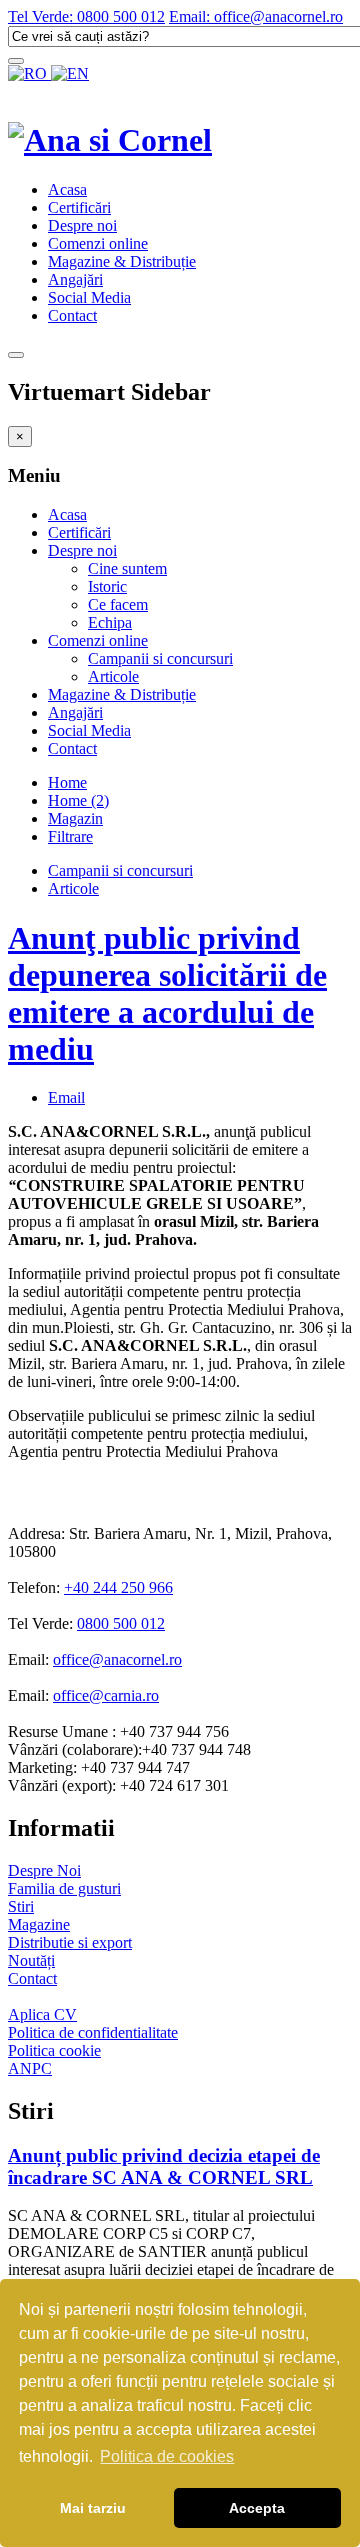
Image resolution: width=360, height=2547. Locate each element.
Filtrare (70, 836)
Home (67, 782)
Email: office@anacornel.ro (256, 16)
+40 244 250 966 (118, 1587)
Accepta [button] (257, 2508)
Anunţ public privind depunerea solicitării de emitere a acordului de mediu (167, 993)
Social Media (89, 297)
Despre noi (82, 225)
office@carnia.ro (106, 1695)
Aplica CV (42, 2014)
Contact (72, 315)
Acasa (67, 189)
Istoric (107, 586)
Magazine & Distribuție (122, 261)
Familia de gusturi (64, 1888)
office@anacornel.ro (117, 1659)
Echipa (110, 622)
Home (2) (78, 800)
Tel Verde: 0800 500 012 (86, 16)
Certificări (79, 207)
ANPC (30, 2068)
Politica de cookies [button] (167, 2456)
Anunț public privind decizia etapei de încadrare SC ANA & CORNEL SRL (164, 2166)
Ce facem (118, 604)
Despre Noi (44, 1870)
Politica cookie (54, 2050)
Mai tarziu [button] (93, 2508)
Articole (113, 676)
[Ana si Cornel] (110, 140)
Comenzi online (98, 243)
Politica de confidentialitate (93, 2032)
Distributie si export (70, 1942)
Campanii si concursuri (160, 658)
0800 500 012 (121, 1623)
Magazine (39, 1924)
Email (66, 1097)
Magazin (75, 818)
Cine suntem (127, 568)
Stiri (21, 1906)
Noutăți (31, 1960)
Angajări (75, 279)
